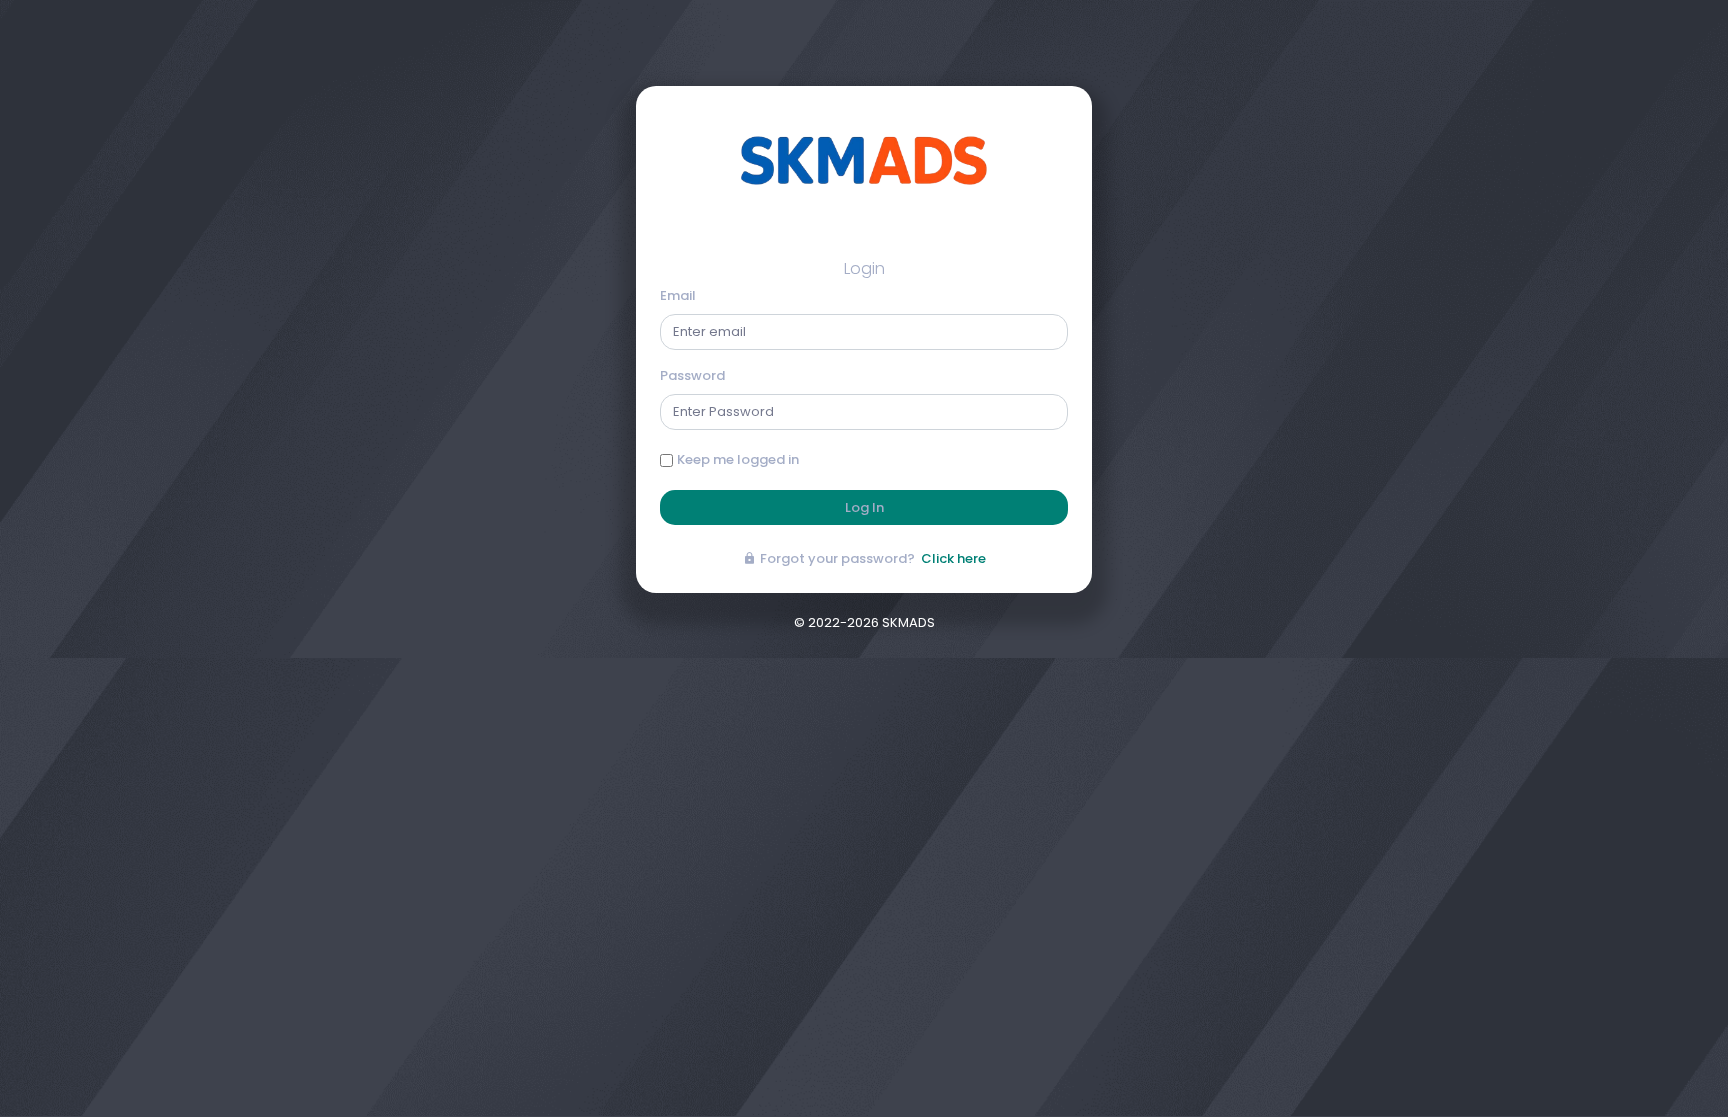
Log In (864, 507)
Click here (953, 558)
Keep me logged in (738, 459)
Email (678, 295)
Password (692, 375)
